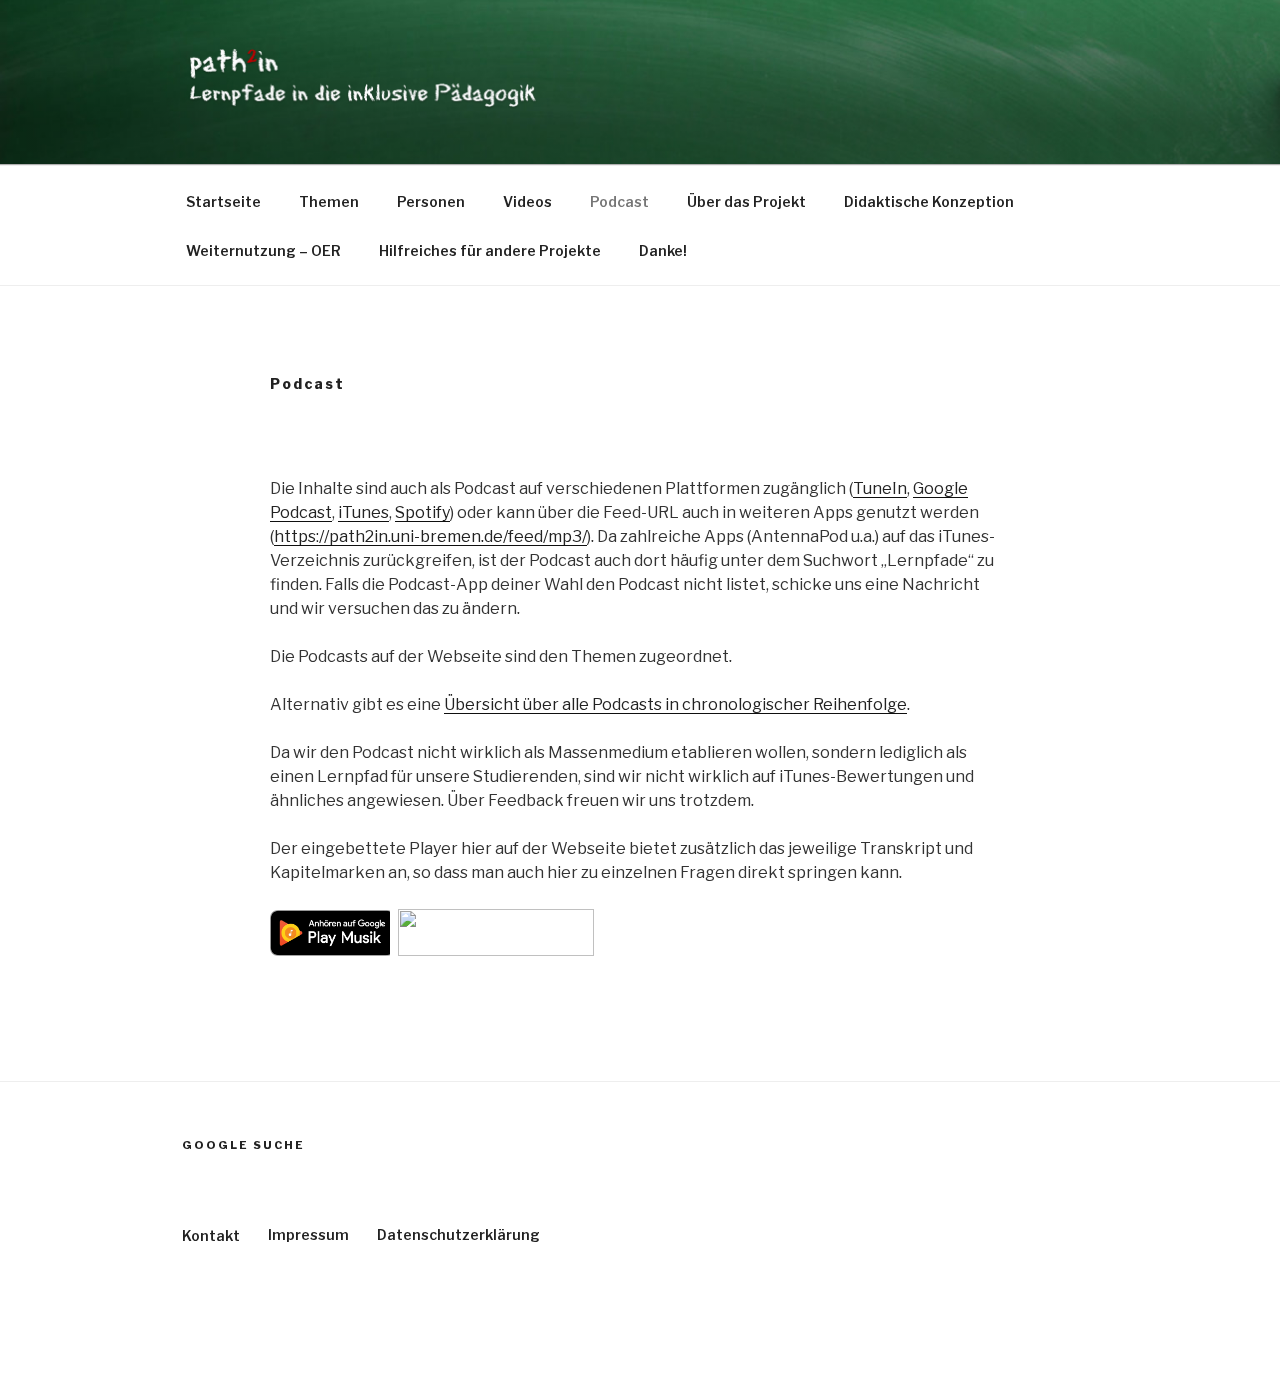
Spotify (422, 512)
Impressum (308, 1234)
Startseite (223, 201)
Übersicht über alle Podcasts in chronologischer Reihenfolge (675, 704)
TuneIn (880, 488)
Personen (431, 201)
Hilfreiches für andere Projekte (490, 250)
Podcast (619, 201)
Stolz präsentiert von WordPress (291, 1344)
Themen (329, 201)
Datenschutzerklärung (458, 1234)
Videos (527, 201)
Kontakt (211, 1235)
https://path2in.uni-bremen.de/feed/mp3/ (430, 536)
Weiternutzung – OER (263, 250)
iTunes (363, 512)
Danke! (663, 250)
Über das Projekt (746, 201)
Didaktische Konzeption (929, 201)
